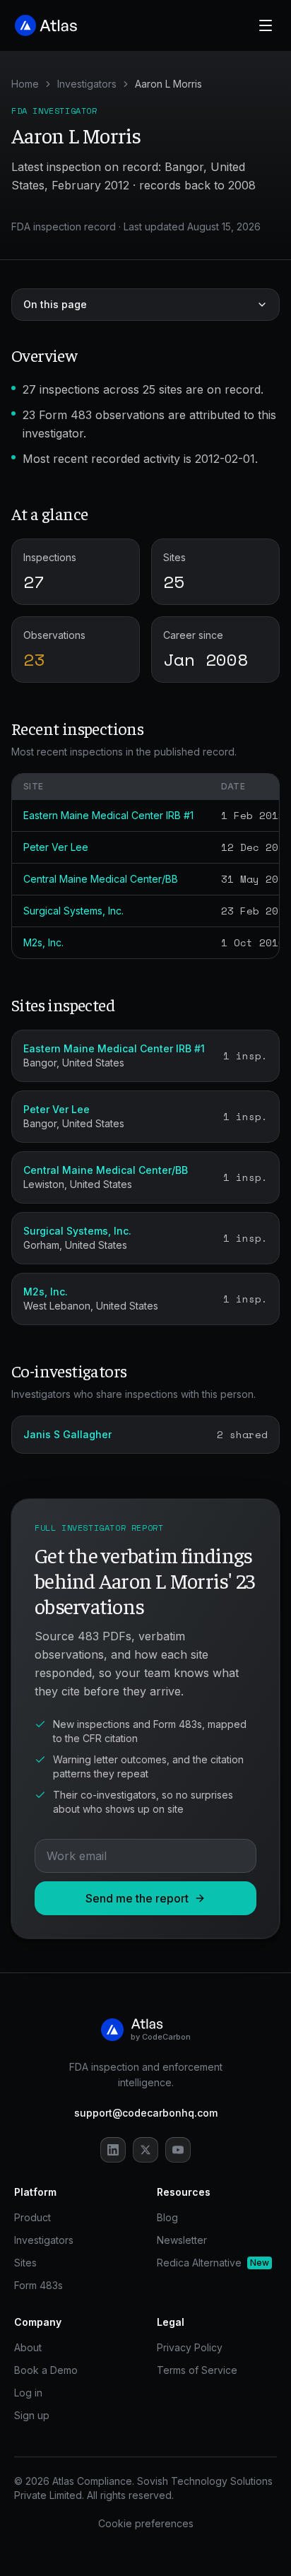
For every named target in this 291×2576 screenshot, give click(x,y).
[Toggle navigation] (266, 25)
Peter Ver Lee (56, 847)
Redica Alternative (213, 2263)
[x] (145, 2150)
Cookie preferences (146, 2523)
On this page (55, 304)
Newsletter (182, 2240)
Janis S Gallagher (67, 1434)
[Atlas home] (47, 25)
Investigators (87, 84)
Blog (167, 2217)
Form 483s (38, 2285)
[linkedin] (113, 2150)
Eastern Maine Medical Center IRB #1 (108, 815)
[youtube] (178, 2150)
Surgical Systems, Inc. (73, 911)
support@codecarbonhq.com (146, 2113)
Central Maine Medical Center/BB (101, 879)
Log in (28, 2393)
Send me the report (137, 1898)
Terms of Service (197, 2370)
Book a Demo (46, 2370)
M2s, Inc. (43, 942)
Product (32, 2217)
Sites (25, 2263)
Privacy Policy (190, 2347)
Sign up (32, 2415)
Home (25, 84)
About (28, 2347)
